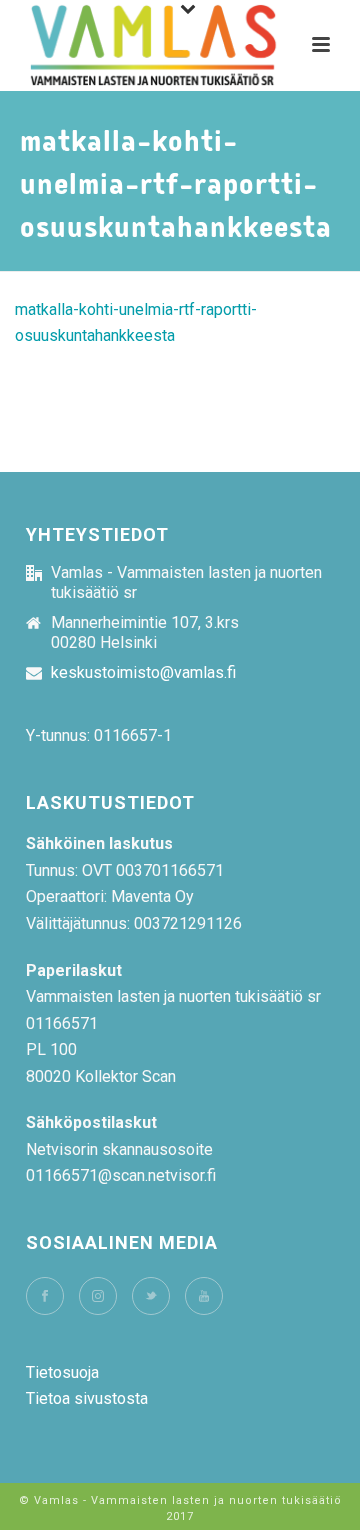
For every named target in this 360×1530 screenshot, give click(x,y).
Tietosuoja (62, 1372)
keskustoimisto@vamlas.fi (143, 673)
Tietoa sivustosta (87, 1398)
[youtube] (204, 1296)
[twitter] (151, 1296)
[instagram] (98, 1296)
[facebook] (45, 1296)
